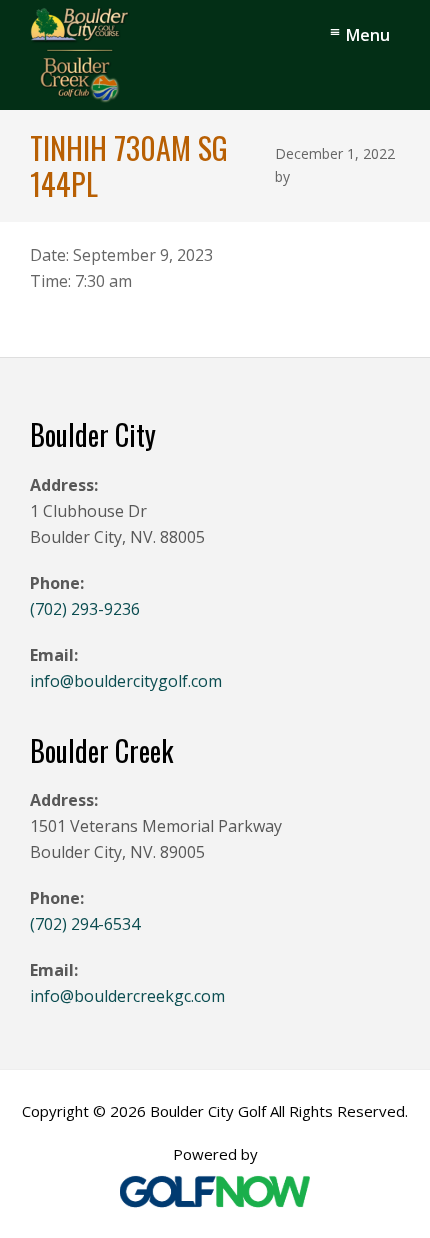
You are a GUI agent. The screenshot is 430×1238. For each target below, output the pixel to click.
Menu (368, 35)
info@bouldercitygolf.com (126, 681)
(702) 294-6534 (85, 924)
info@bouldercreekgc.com (127, 996)
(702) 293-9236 (85, 609)
